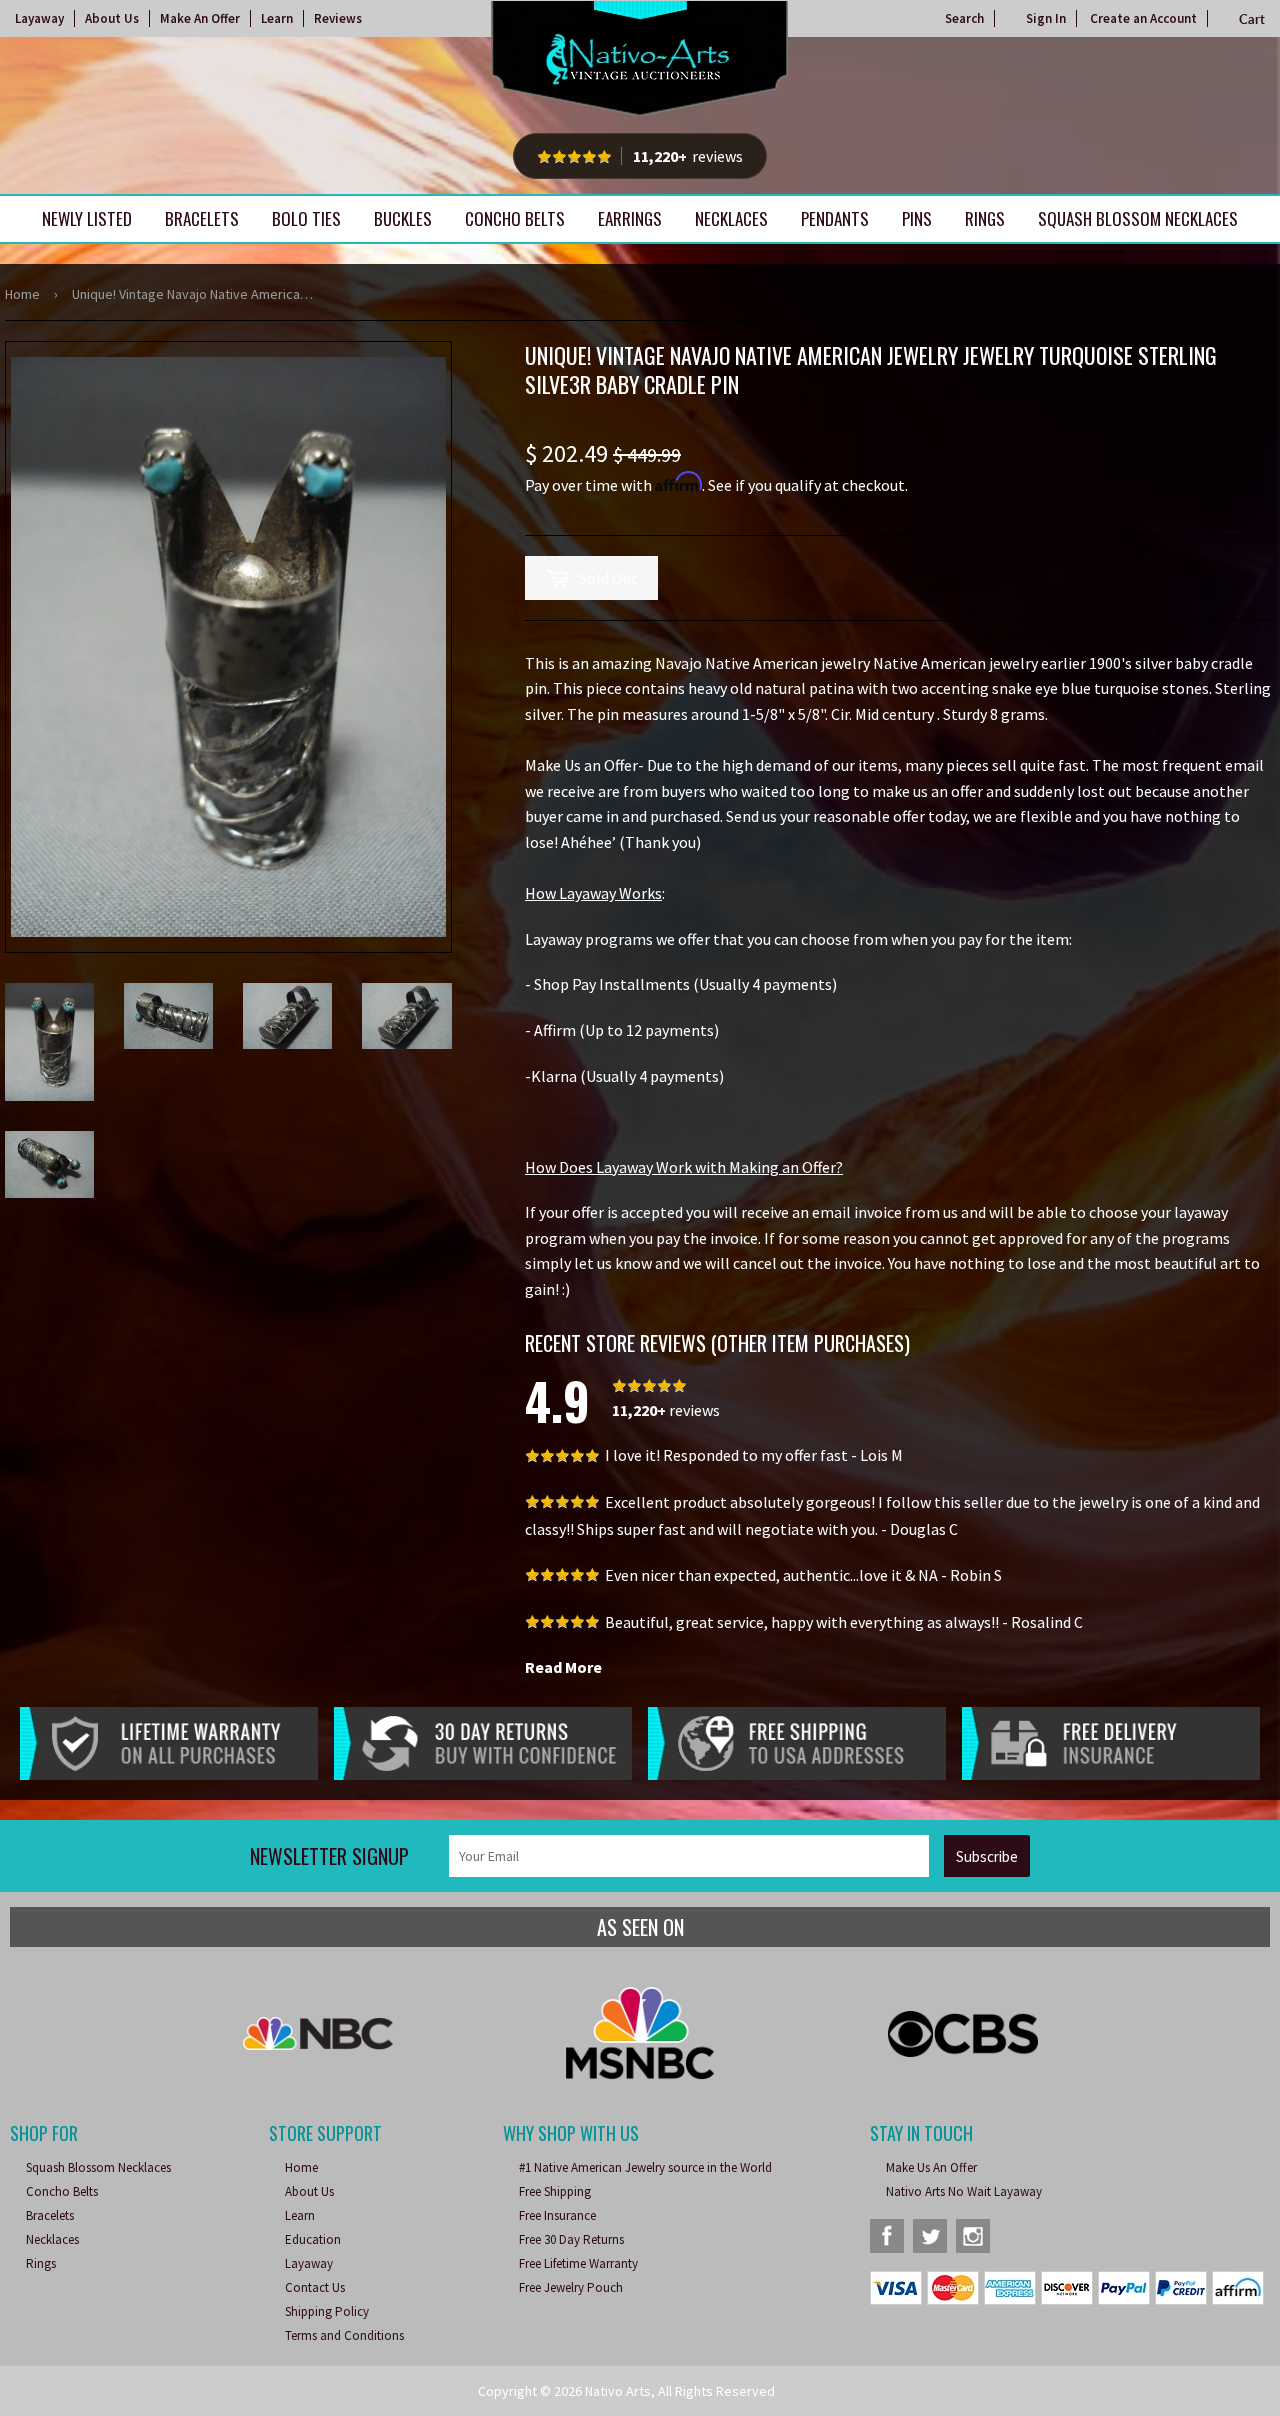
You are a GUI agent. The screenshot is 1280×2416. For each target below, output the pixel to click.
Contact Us (315, 2287)
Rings (985, 218)
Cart (1252, 19)
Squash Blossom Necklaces (1138, 218)
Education (313, 2239)
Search (964, 18)
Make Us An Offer (931, 2167)
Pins (917, 218)
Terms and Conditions (344, 2335)
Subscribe (987, 1856)
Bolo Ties (306, 218)
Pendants (835, 218)
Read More (563, 1667)
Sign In (1046, 18)
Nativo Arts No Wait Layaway (964, 2191)
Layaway (39, 18)
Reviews (338, 18)
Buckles (403, 218)
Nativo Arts (618, 2391)
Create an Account (1143, 18)
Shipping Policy (327, 2311)
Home (22, 294)
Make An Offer (200, 18)
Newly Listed (87, 218)
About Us (112, 18)
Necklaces (731, 218)
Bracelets (202, 218)
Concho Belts (515, 218)
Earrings (630, 218)
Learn (277, 18)
